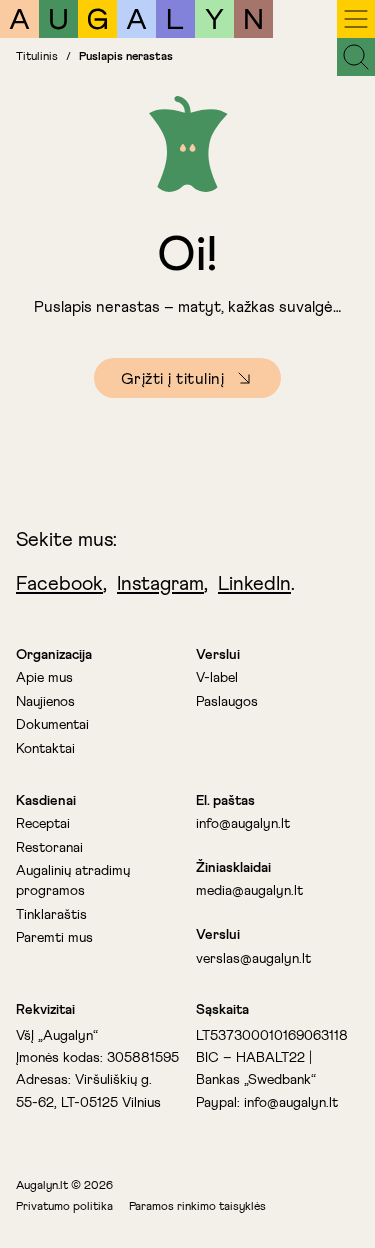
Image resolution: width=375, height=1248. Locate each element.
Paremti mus (54, 938)
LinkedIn (254, 584)
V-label (217, 678)
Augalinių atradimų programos (73, 881)
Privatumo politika (64, 1207)
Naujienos (45, 702)
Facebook (59, 584)
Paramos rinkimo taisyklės (197, 1207)
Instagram (160, 584)
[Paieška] (356, 57)
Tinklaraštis (51, 915)
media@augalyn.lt (249, 891)
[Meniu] (356, 19)
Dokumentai (52, 725)
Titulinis (37, 57)
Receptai (43, 824)
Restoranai (49, 848)
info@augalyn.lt (243, 824)
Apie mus (44, 678)
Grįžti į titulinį (173, 379)
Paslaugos (227, 702)
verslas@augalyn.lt (253, 959)
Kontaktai (45, 749)
